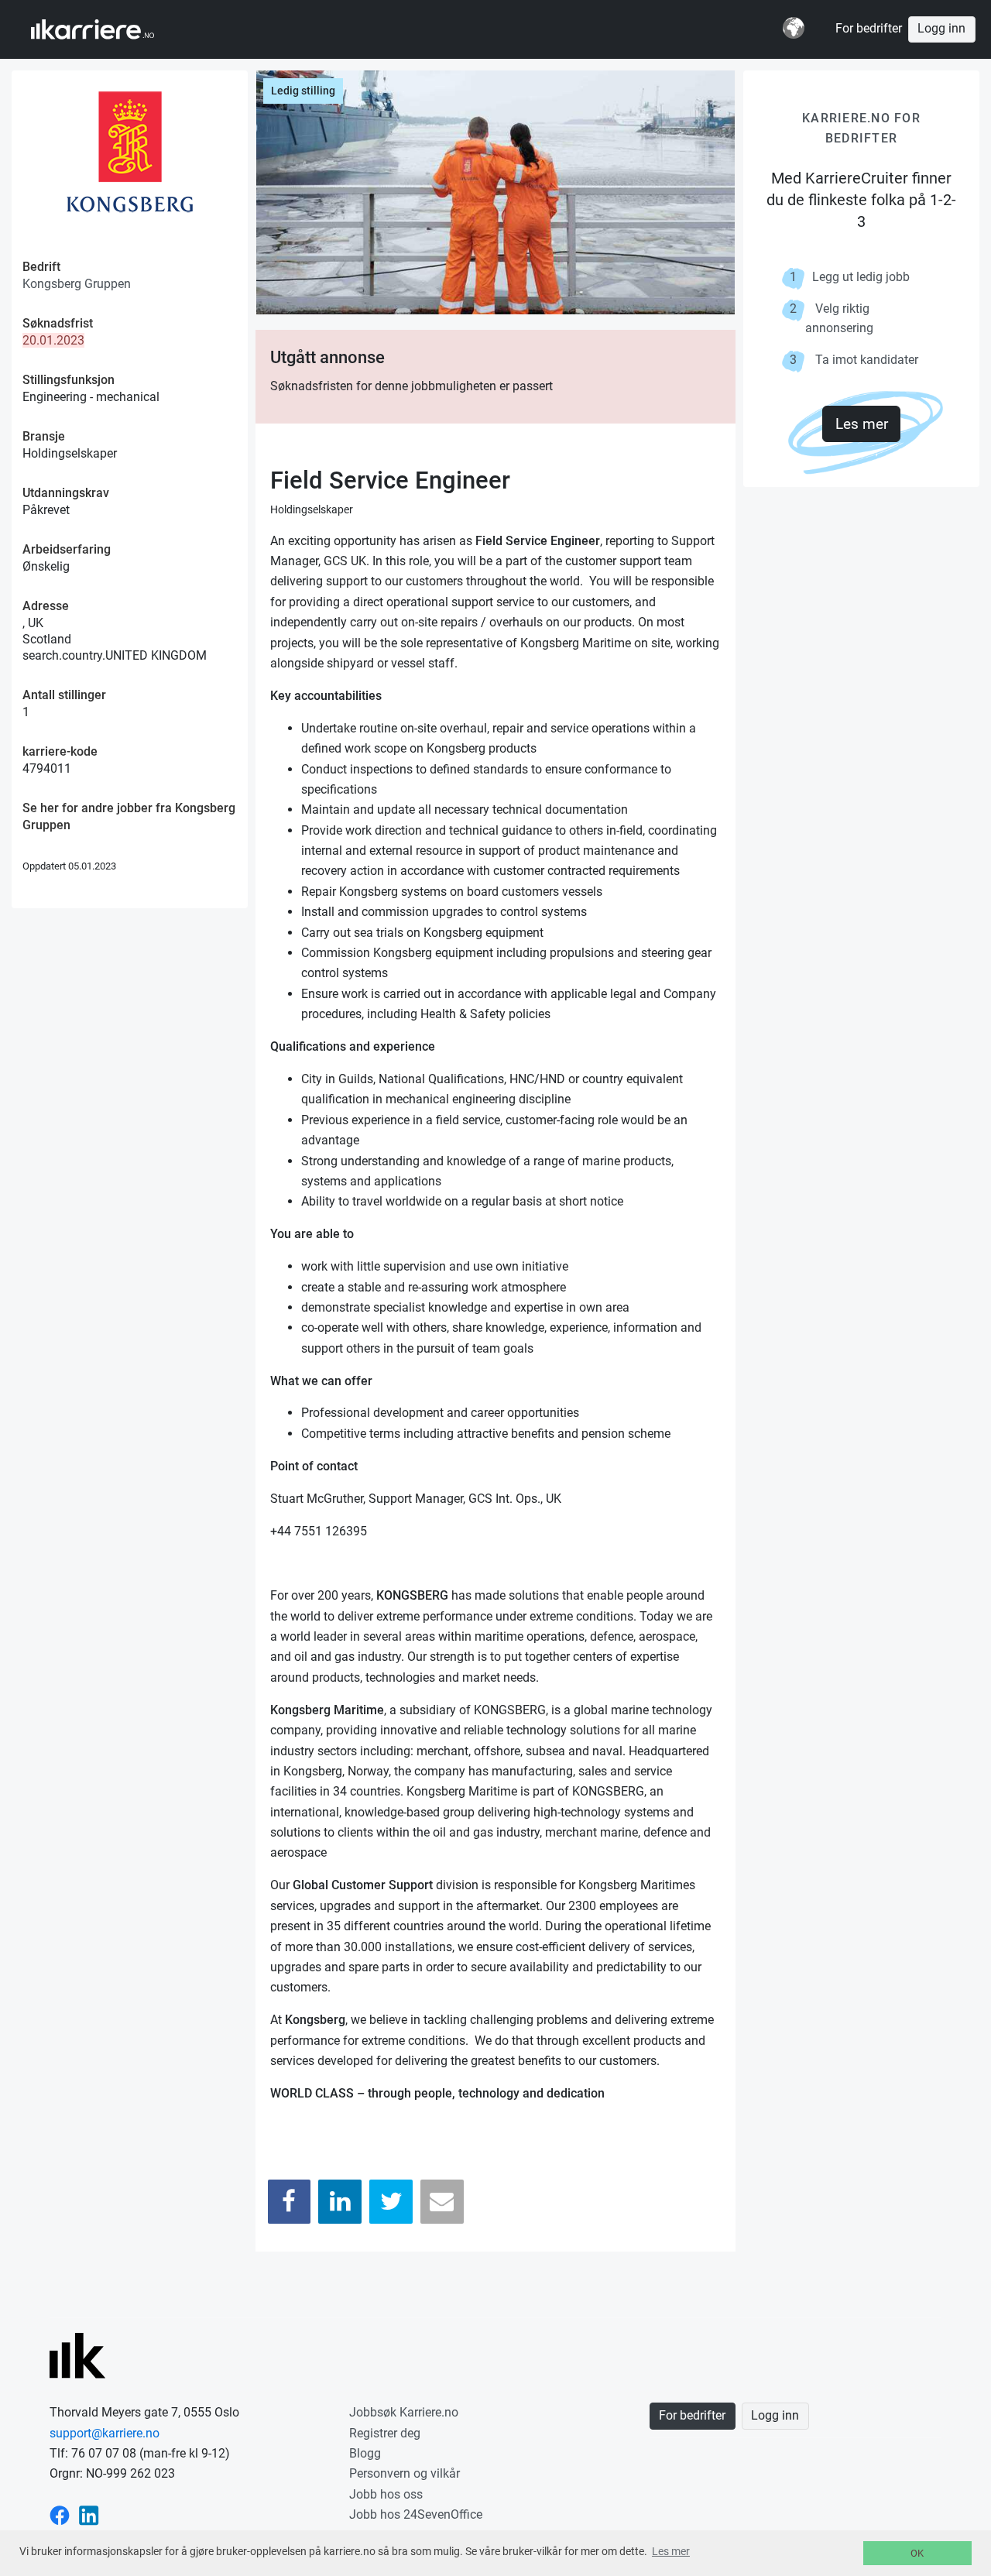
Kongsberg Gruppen (77, 284)
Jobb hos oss (386, 2494)
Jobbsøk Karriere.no (404, 2412)
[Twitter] (391, 2202)
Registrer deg (385, 2433)
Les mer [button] (671, 2551)
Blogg (365, 2453)
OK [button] (917, 2553)
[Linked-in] (89, 2514)
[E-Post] (442, 2202)
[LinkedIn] (340, 2202)
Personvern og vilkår (405, 2473)
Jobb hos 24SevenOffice (416, 2514)
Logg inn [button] (941, 29)
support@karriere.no (105, 2433)
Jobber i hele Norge (107, 29)
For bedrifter (869, 29)
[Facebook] (290, 2202)
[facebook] (60, 2514)
